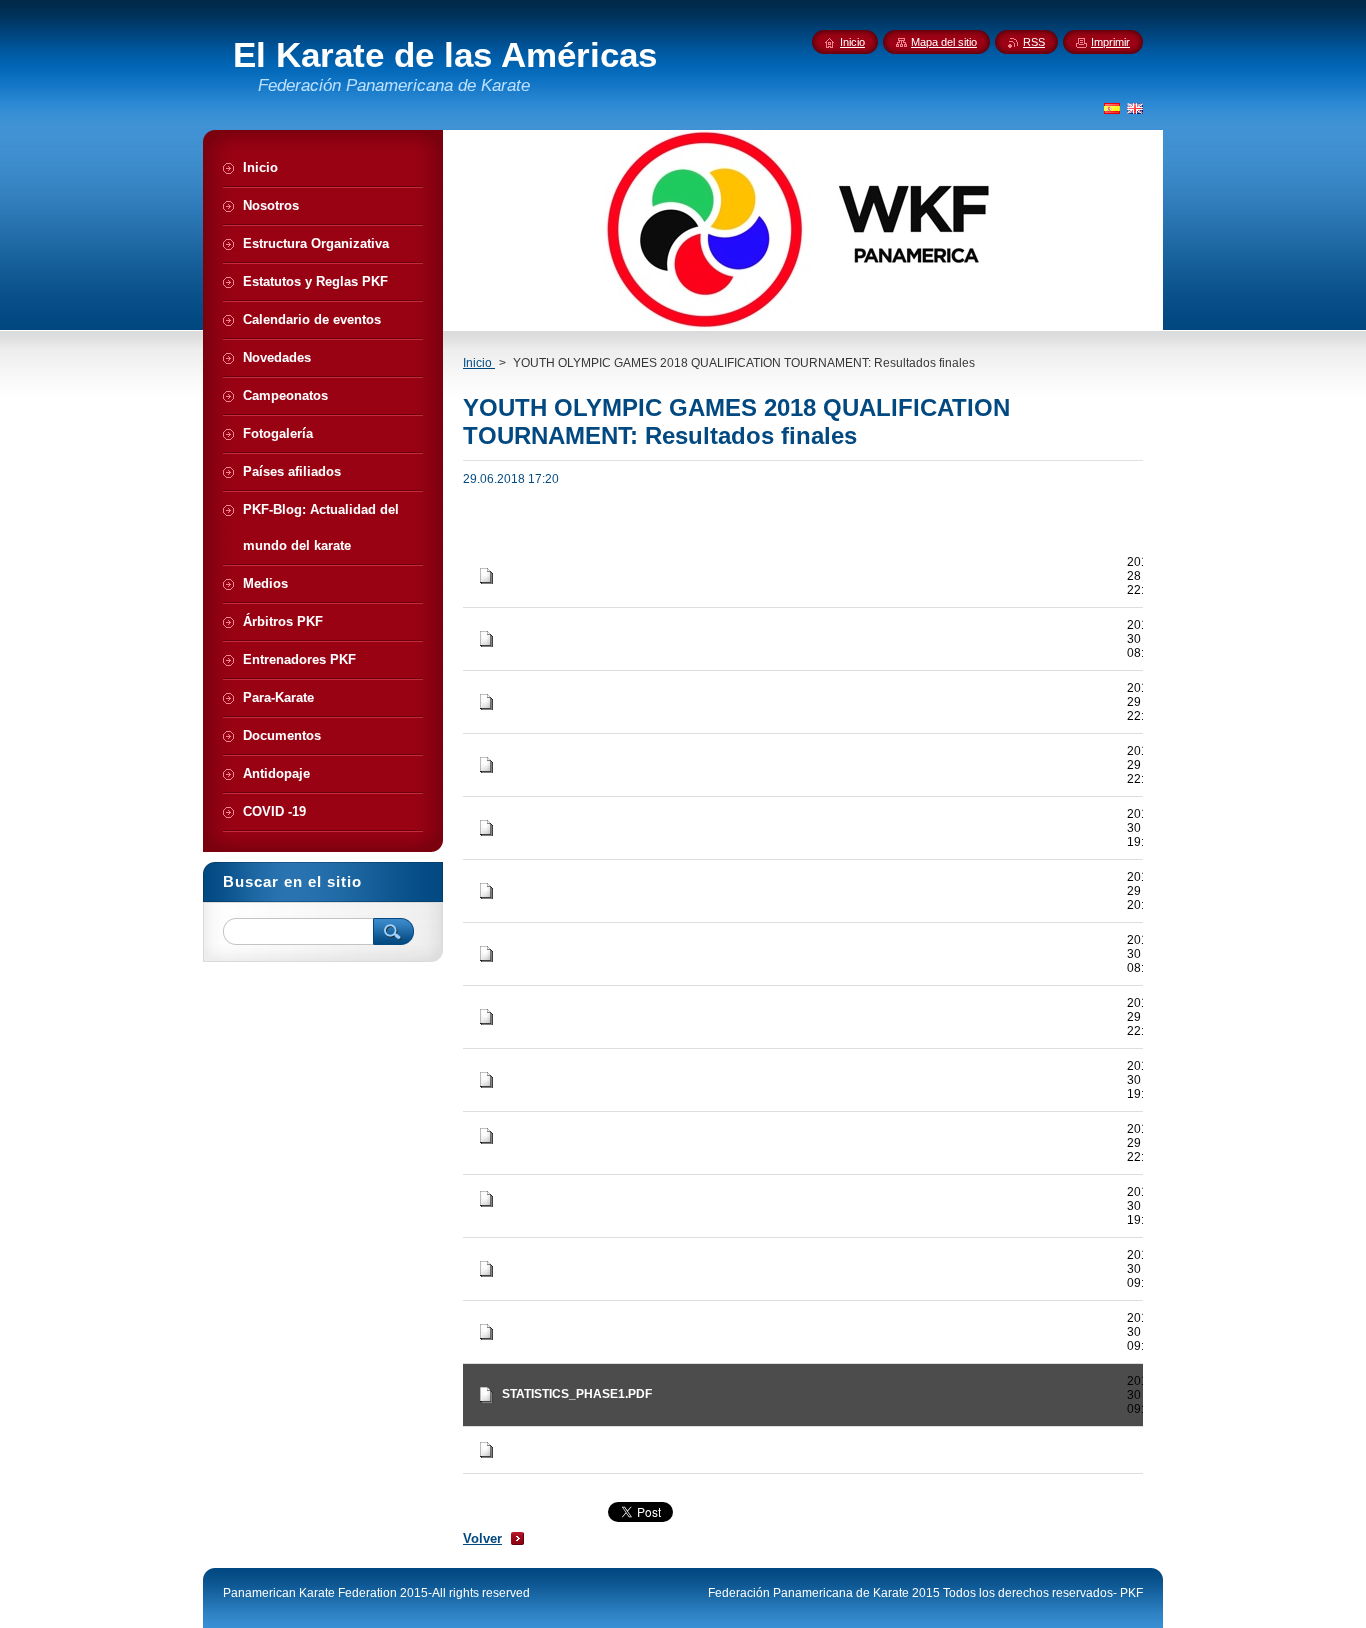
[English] (1135, 108)
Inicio (479, 363)
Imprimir (1110, 42)
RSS (1034, 42)
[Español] (1112, 108)
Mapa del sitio (944, 42)
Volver (482, 1538)
